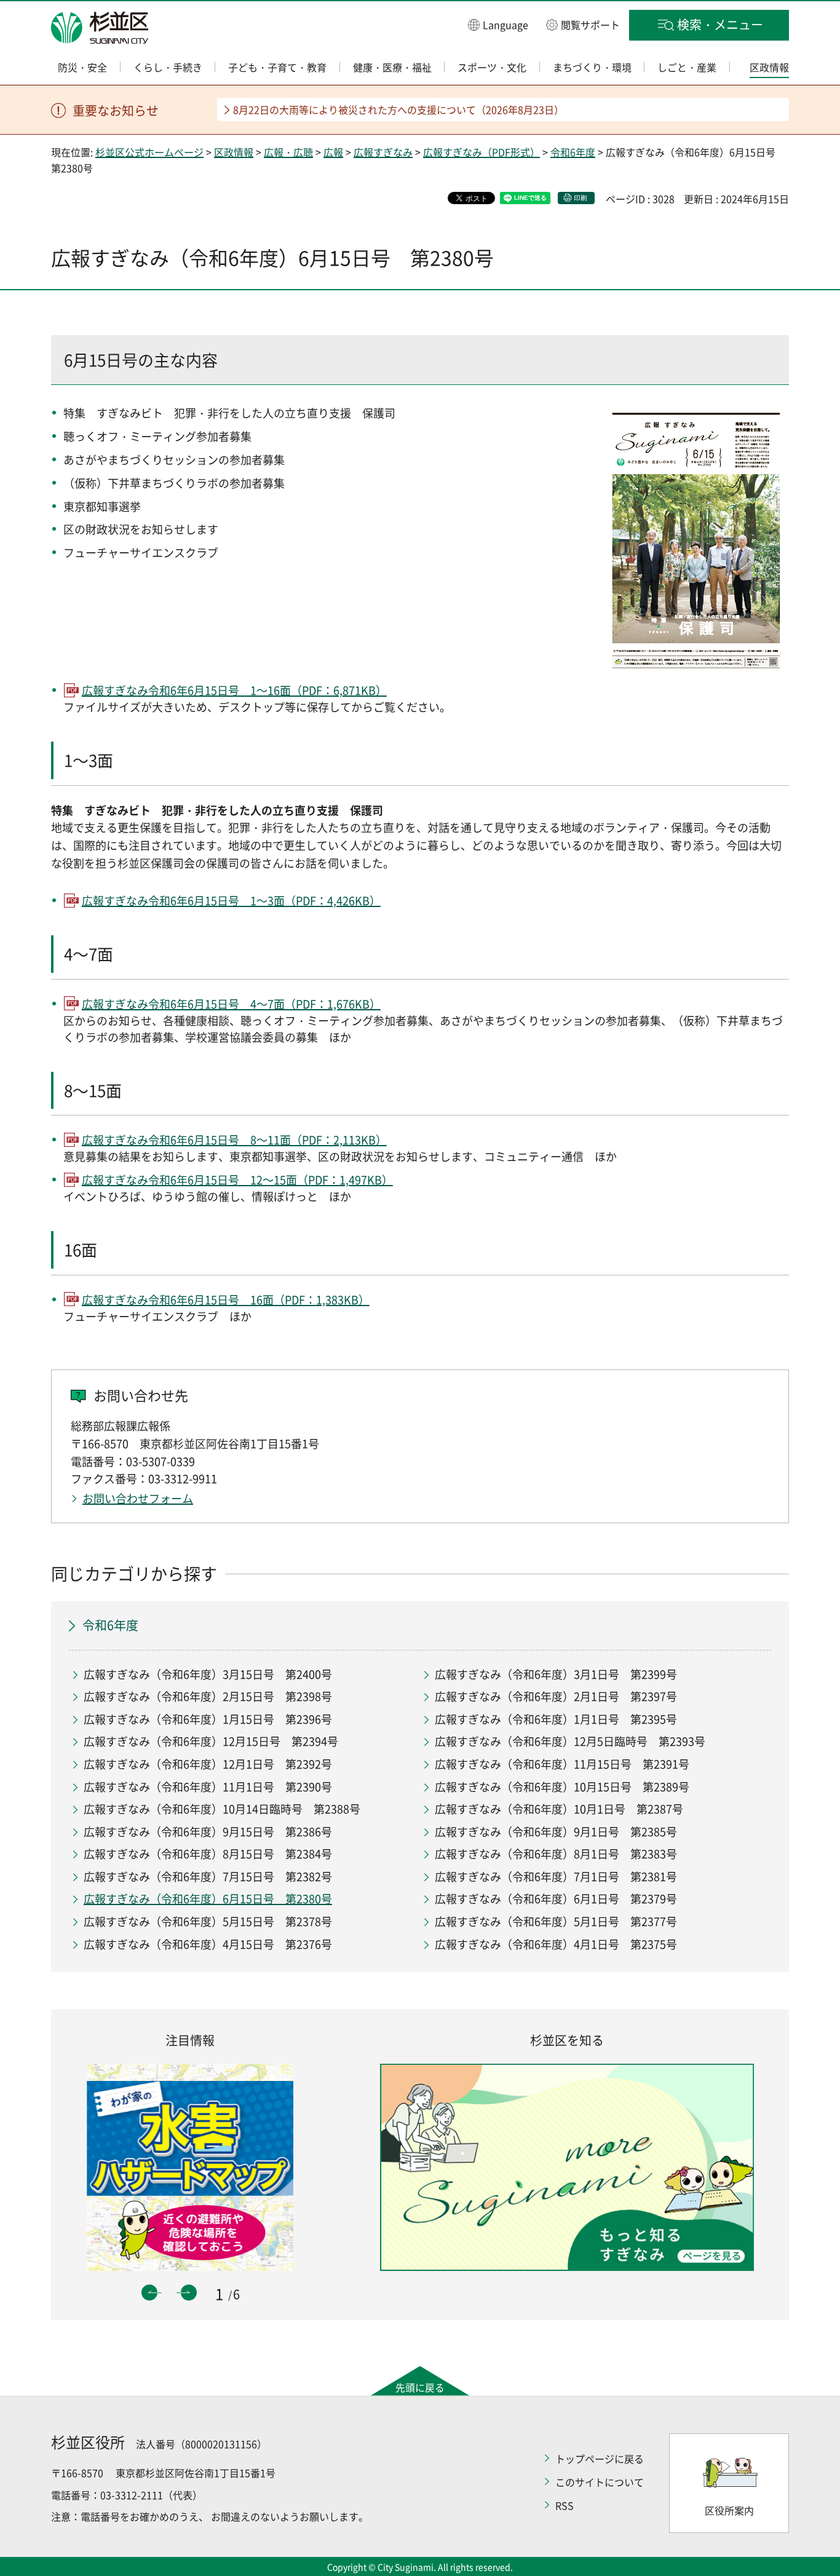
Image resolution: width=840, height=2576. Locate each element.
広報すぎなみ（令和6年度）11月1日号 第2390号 (208, 1787)
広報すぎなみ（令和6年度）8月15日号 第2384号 (208, 1854)
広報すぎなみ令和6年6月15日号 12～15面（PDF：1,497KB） (237, 1180)
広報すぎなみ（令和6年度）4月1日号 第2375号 (556, 1944)
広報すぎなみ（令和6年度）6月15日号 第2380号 (208, 1899)
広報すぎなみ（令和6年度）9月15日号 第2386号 (208, 1832)
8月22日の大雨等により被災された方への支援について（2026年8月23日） (398, 109)
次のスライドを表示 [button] (189, 2293)
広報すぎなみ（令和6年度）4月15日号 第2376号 (208, 1944)
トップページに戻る (600, 2459)
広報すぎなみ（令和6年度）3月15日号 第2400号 (208, 1674)
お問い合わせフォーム (138, 1498)
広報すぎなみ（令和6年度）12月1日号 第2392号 (208, 1764)
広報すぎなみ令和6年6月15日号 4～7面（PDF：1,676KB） (231, 1004)
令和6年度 (573, 152)
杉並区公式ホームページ (149, 152)
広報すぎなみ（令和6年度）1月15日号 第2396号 (208, 1719)
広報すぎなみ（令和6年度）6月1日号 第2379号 (556, 1899)
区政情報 (234, 152)
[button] (498, 24)
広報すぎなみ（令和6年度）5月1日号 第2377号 (556, 1921)
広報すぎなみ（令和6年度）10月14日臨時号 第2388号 (222, 1809)
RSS (565, 2505)
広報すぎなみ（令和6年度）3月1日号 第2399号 (556, 1674)
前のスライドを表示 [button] (149, 2293)
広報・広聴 (288, 152)
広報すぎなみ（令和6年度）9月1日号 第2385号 (556, 1832)
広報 (333, 152)
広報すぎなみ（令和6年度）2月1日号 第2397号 (556, 1696)
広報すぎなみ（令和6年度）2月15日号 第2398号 (208, 1696)
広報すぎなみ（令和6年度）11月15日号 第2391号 (562, 1764)
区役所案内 (729, 2510)
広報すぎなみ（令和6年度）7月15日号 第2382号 (208, 1877)
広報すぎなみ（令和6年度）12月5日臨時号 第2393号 (570, 1741)
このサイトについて (600, 2482)
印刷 (580, 198)
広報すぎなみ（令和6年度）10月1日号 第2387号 (559, 1809)
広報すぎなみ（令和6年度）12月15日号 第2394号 (211, 1741)
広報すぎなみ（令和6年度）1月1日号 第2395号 (556, 1719)
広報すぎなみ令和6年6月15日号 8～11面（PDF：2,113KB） (234, 1140)
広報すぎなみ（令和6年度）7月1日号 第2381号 (556, 1877)
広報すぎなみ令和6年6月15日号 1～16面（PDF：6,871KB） (234, 690)
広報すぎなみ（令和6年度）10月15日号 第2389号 (562, 1787)
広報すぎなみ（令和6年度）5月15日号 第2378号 (208, 1921)
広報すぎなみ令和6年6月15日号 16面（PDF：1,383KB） (226, 1300)
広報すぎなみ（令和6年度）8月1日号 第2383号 (556, 1854)
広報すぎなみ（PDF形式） (481, 152)
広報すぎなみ (383, 152)
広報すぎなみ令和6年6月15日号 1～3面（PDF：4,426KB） (231, 901)
